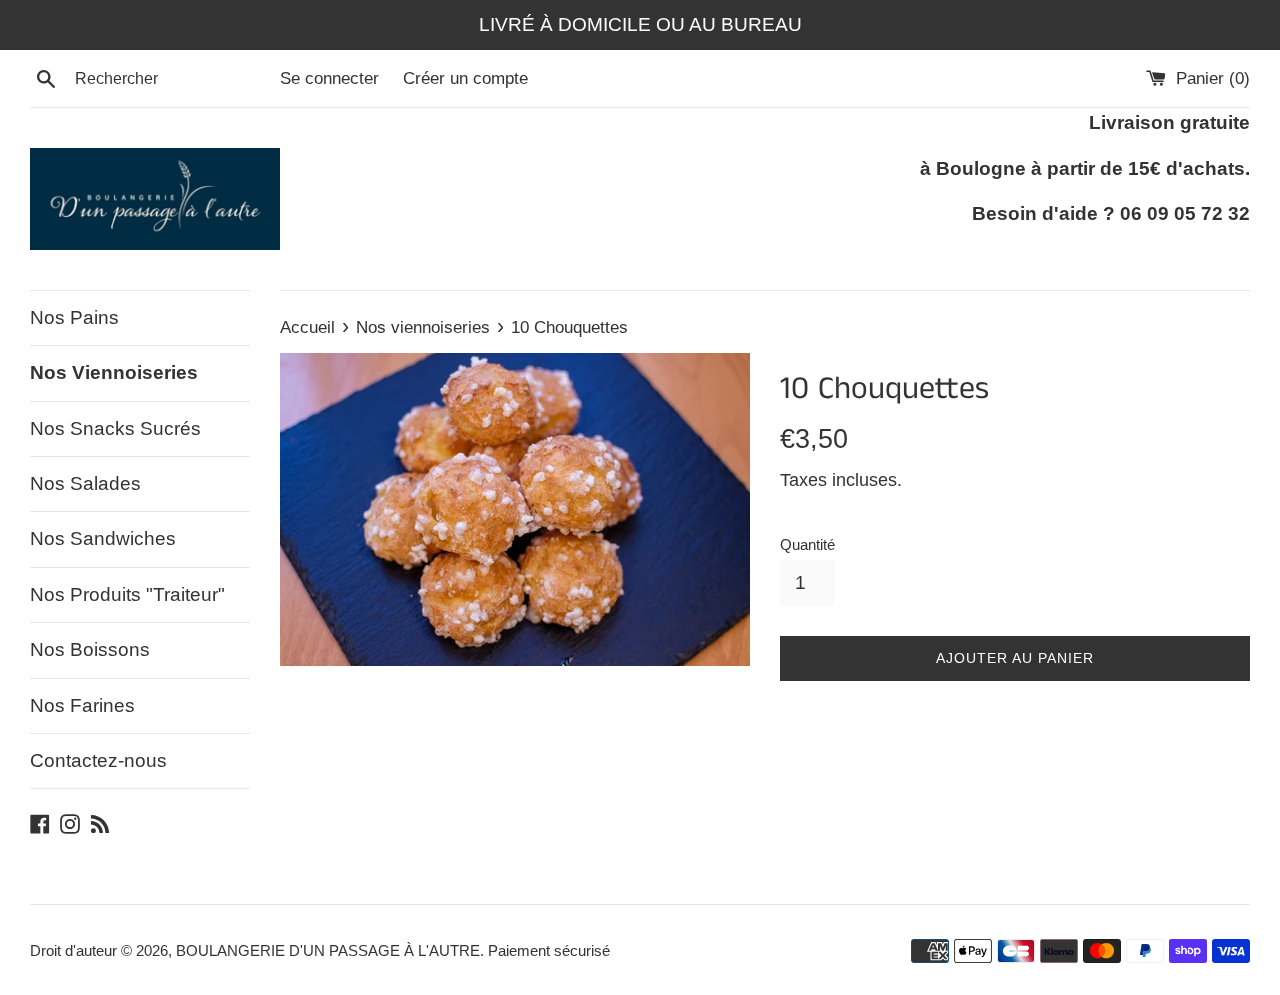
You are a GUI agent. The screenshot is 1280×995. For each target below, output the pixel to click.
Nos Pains (74, 317)
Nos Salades (85, 483)
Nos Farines (82, 705)
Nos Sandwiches (103, 538)
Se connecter (329, 78)
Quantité (807, 544)
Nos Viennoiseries (114, 372)
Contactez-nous (98, 760)
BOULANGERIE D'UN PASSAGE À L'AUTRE (328, 950)
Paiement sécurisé (549, 950)
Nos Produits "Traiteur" (127, 594)
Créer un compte (465, 78)
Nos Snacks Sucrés (115, 428)
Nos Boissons (90, 649)
